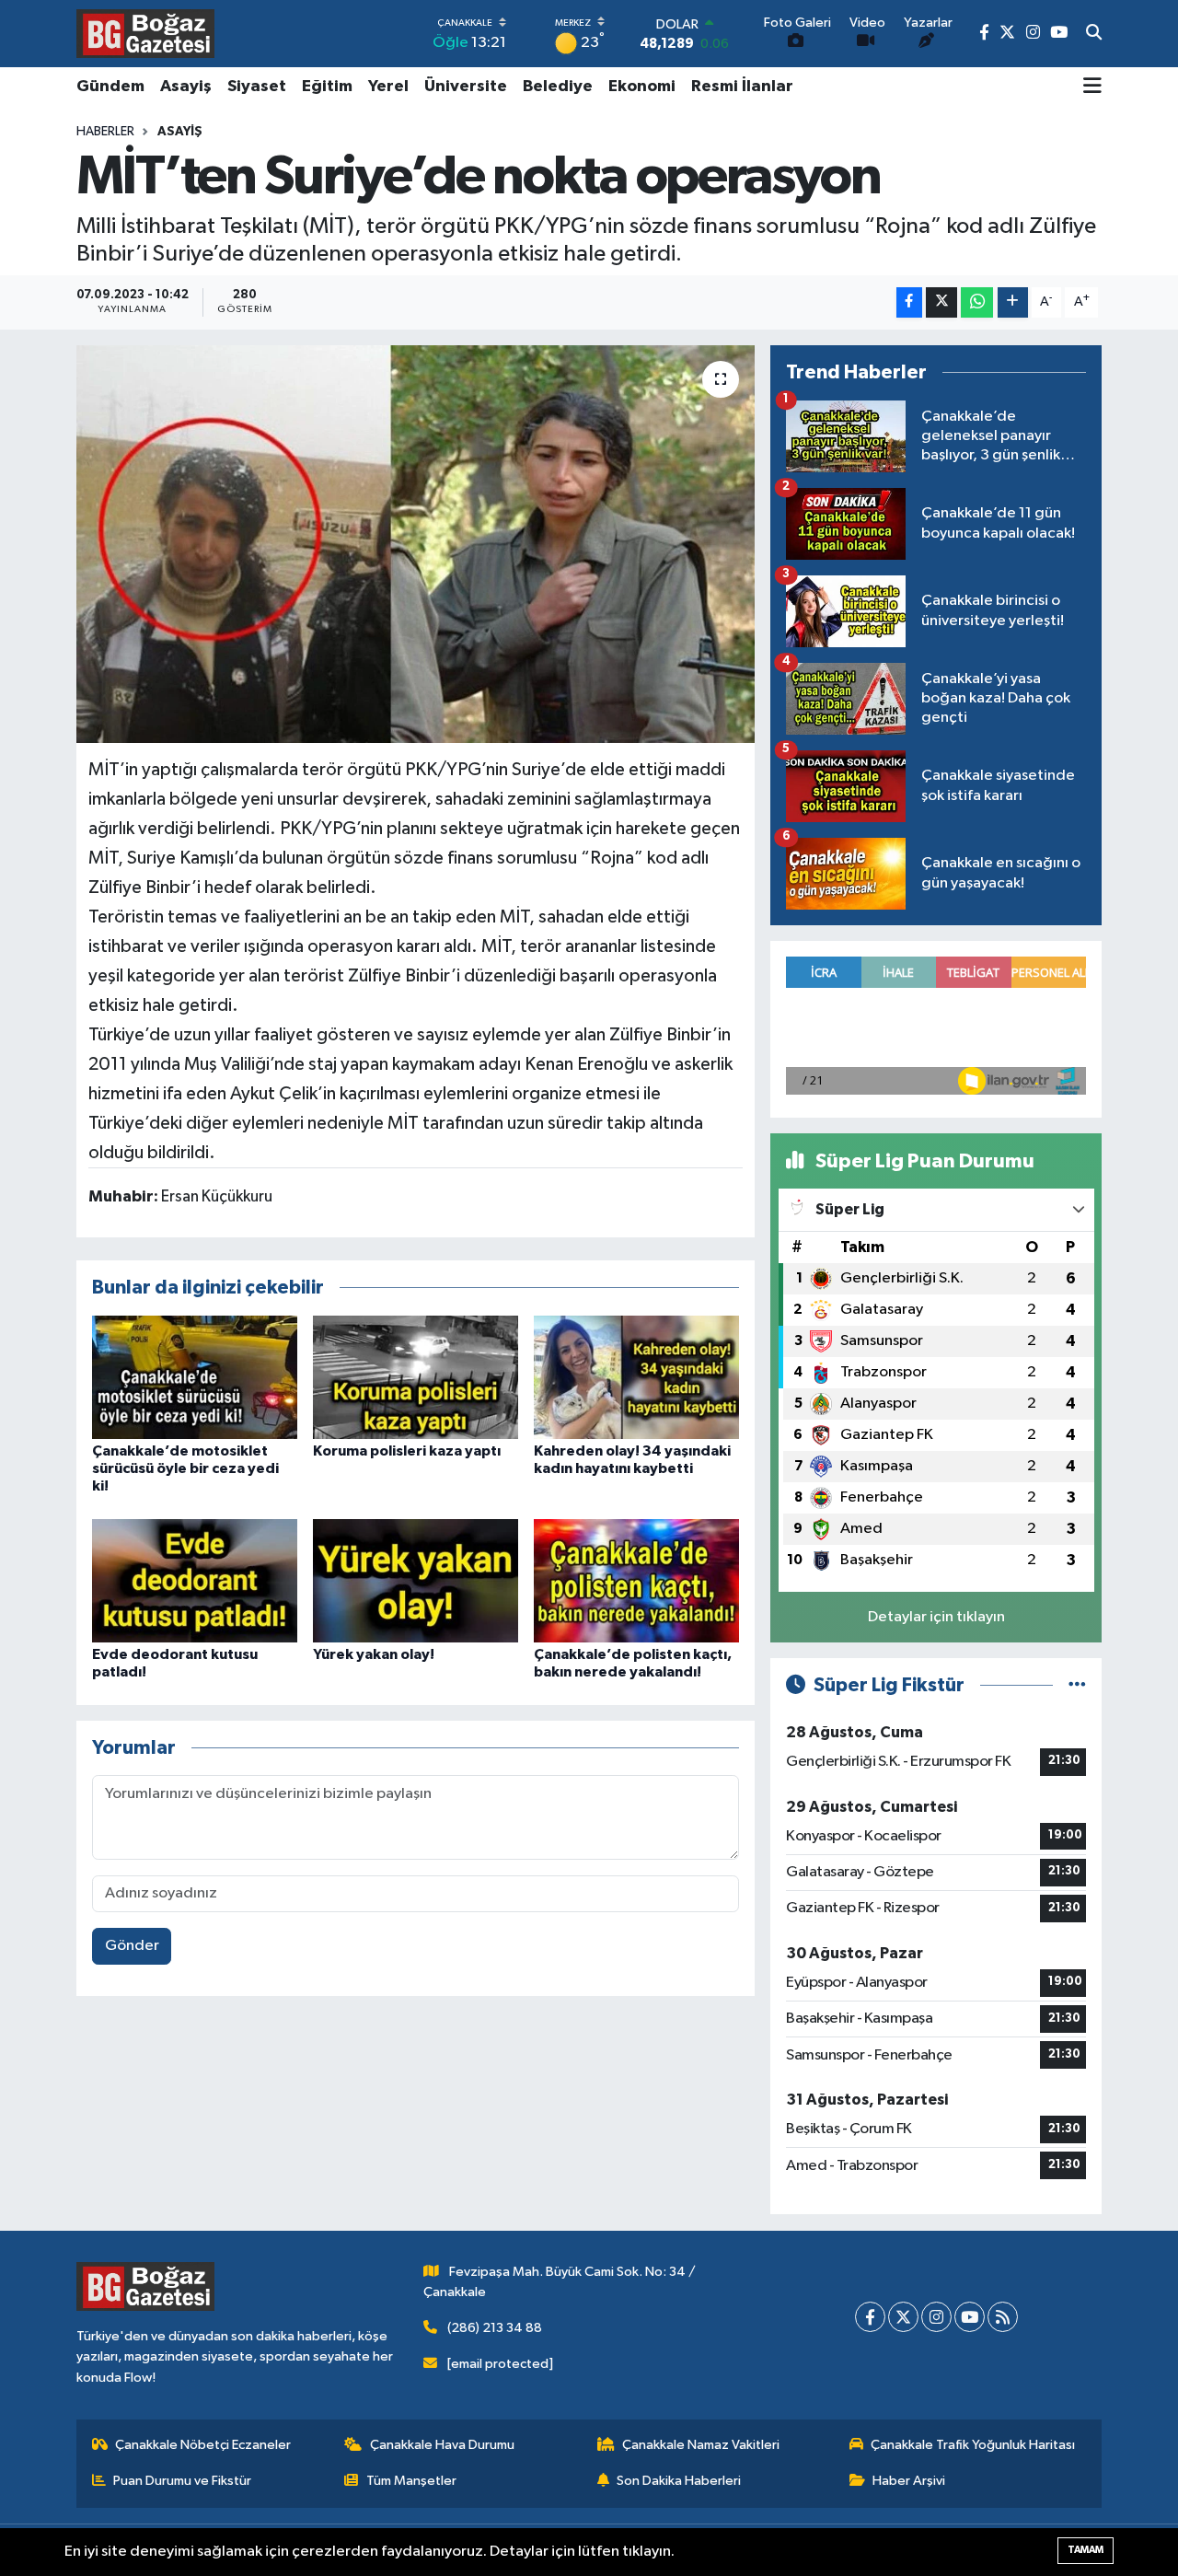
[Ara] (1094, 34)
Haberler (105, 132)
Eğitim (327, 87)
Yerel (388, 87)
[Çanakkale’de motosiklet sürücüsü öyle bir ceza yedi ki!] (195, 1377)
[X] (903, 2317)
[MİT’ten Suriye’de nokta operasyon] (416, 544)
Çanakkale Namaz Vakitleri (701, 2445)
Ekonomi (642, 87)
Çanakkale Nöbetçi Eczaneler (203, 2445)
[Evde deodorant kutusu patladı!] (195, 1580)
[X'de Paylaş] (941, 302)
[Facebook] (870, 2317)
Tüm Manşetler (411, 2481)
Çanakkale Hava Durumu (442, 2445)
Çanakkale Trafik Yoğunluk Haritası (973, 2445)
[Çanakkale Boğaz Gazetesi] (145, 33)
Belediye (558, 87)
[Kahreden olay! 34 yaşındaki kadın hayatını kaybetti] (636, 1377)
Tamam (1086, 2550)
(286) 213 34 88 (495, 2328)
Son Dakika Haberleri (679, 2481)
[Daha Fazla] (1013, 302)
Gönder (132, 1946)
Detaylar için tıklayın (936, 1617)
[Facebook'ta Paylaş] (909, 302)
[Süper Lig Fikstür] (1077, 1685)
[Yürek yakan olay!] (416, 1580)
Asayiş (186, 87)
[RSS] (1003, 2317)
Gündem (110, 87)
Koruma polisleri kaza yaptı (407, 1451)
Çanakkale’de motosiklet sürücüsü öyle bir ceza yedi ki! (185, 1468)
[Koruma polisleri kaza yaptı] (416, 1377)
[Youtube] (970, 2317)
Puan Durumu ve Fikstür (182, 2481)
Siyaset (257, 87)
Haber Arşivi (909, 2481)
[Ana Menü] (1092, 87)
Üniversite (466, 87)
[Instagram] (936, 2317)
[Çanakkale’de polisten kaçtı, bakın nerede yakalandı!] (636, 1580)
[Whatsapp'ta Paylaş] (977, 302)
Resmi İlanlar (742, 87)
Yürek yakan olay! (374, 1654)
